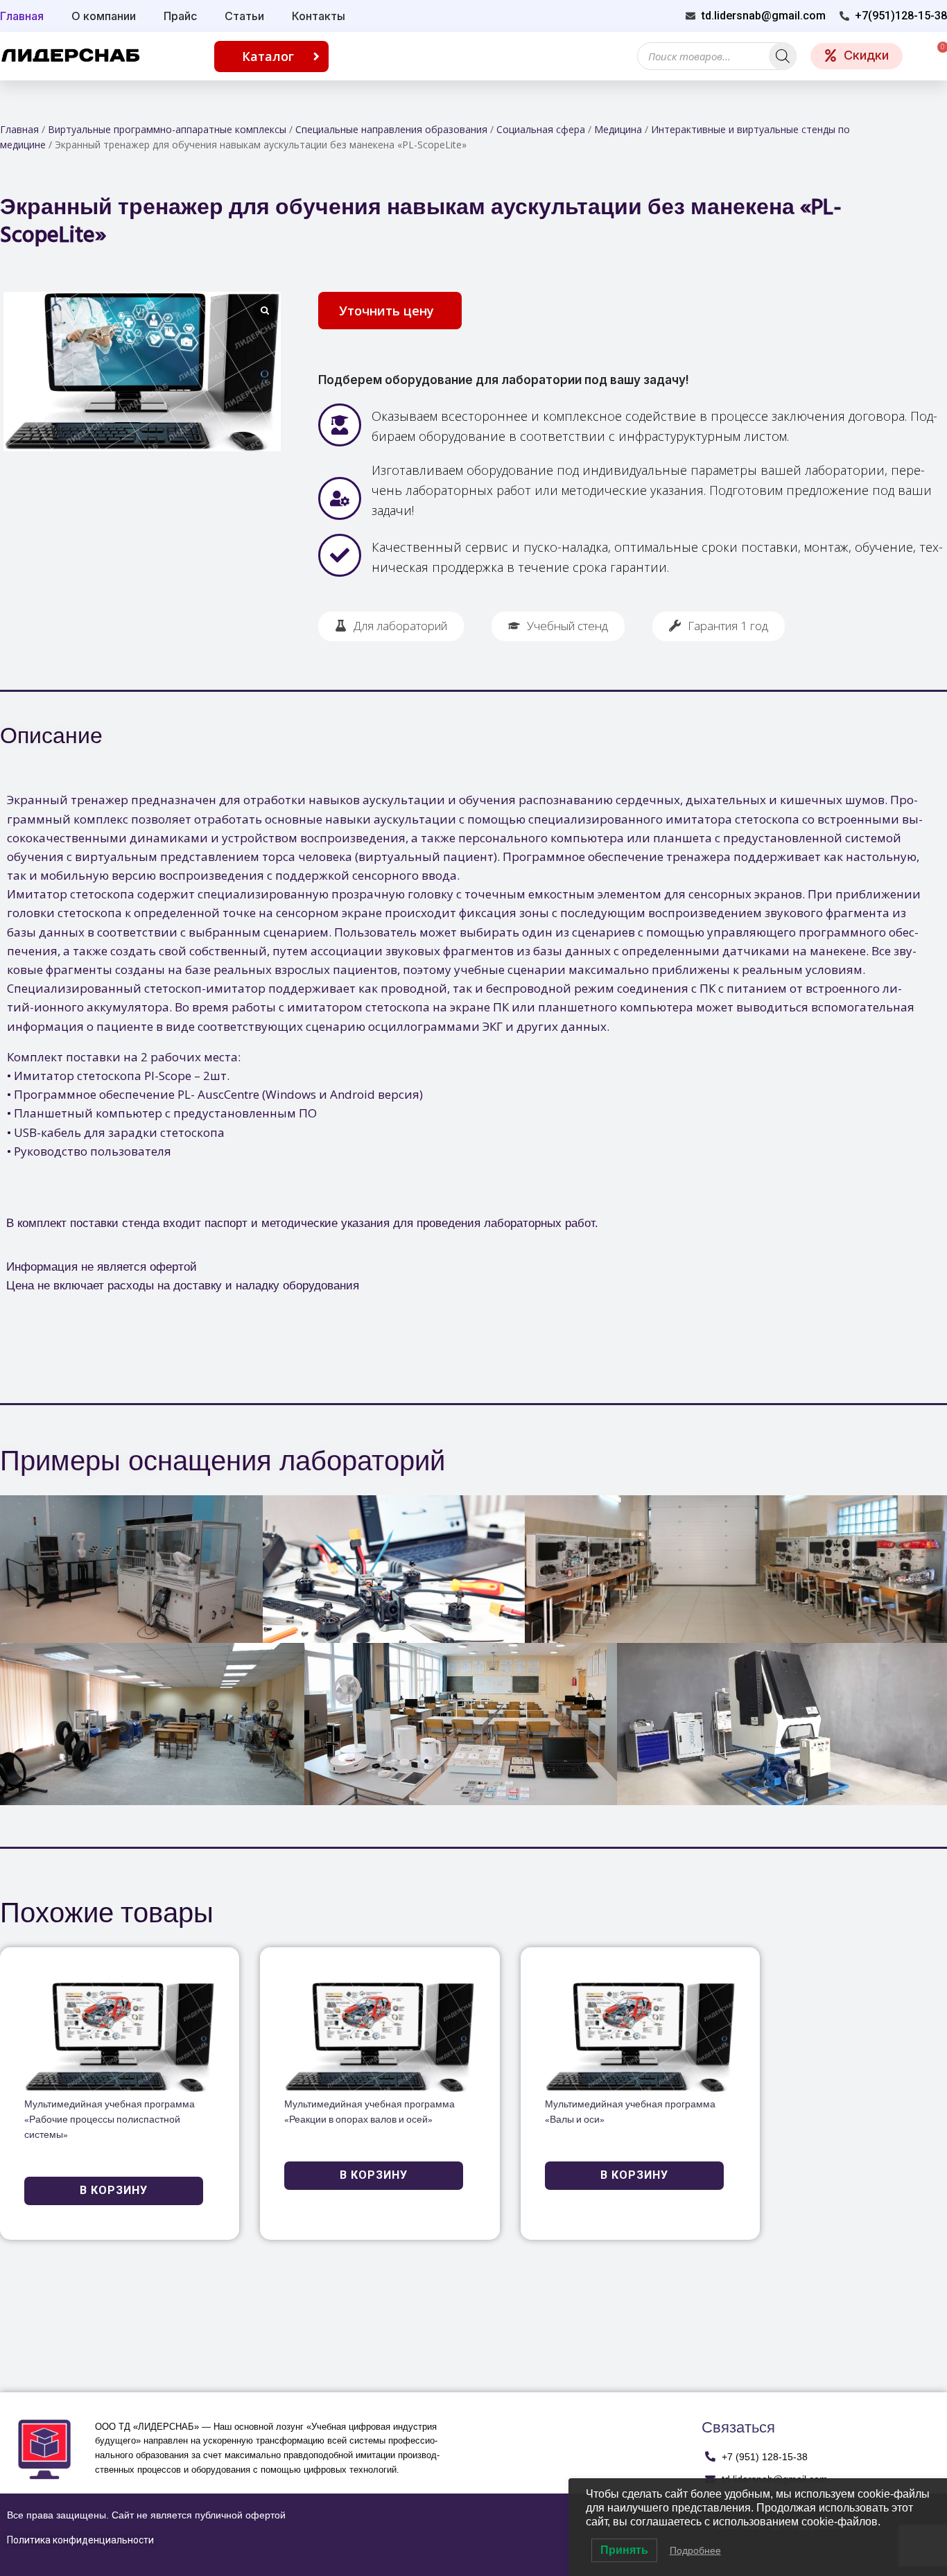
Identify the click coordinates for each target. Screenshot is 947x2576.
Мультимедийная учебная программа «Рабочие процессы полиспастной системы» (110, 2120)
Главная (19, 129)
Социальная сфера (541, 129)
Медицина (618, 129)
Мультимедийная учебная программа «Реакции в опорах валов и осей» (370, 2113)
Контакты (319, 16)
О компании (104, 16)
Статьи (244, 16)
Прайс (180, 16)
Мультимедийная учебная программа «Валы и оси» (630, 2113)
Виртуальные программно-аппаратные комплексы (167, 129)
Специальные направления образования (391, 129)
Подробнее (695, 2550)
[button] (390, 311)
